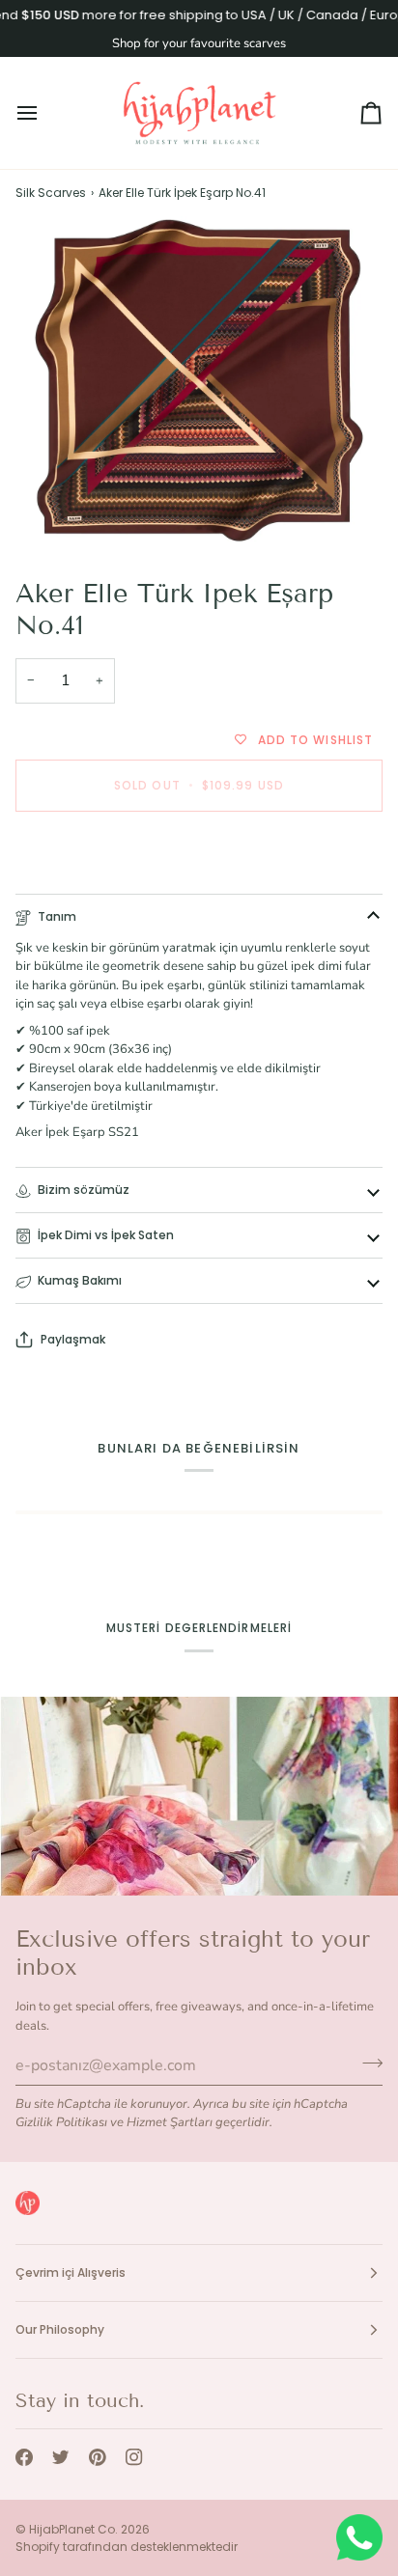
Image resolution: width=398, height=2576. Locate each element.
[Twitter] (61, 2457)
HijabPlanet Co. (73, 2529)
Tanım (57, 916)
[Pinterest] (98, 2457)
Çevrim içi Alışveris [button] (71, 2272)
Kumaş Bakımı (80, 1280)
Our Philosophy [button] (60, 2329)
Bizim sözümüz (84, 1190)
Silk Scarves (51, 193)
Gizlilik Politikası (61, 2122)
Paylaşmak (73, 1339)
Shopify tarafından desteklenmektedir (127, 2547)
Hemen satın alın (199, 852)
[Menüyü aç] (44, 113)
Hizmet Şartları (170, 2122)
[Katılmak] (367, 2063)
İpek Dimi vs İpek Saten (106, 1235)
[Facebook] (24, 2457)
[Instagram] (134, 2457)
